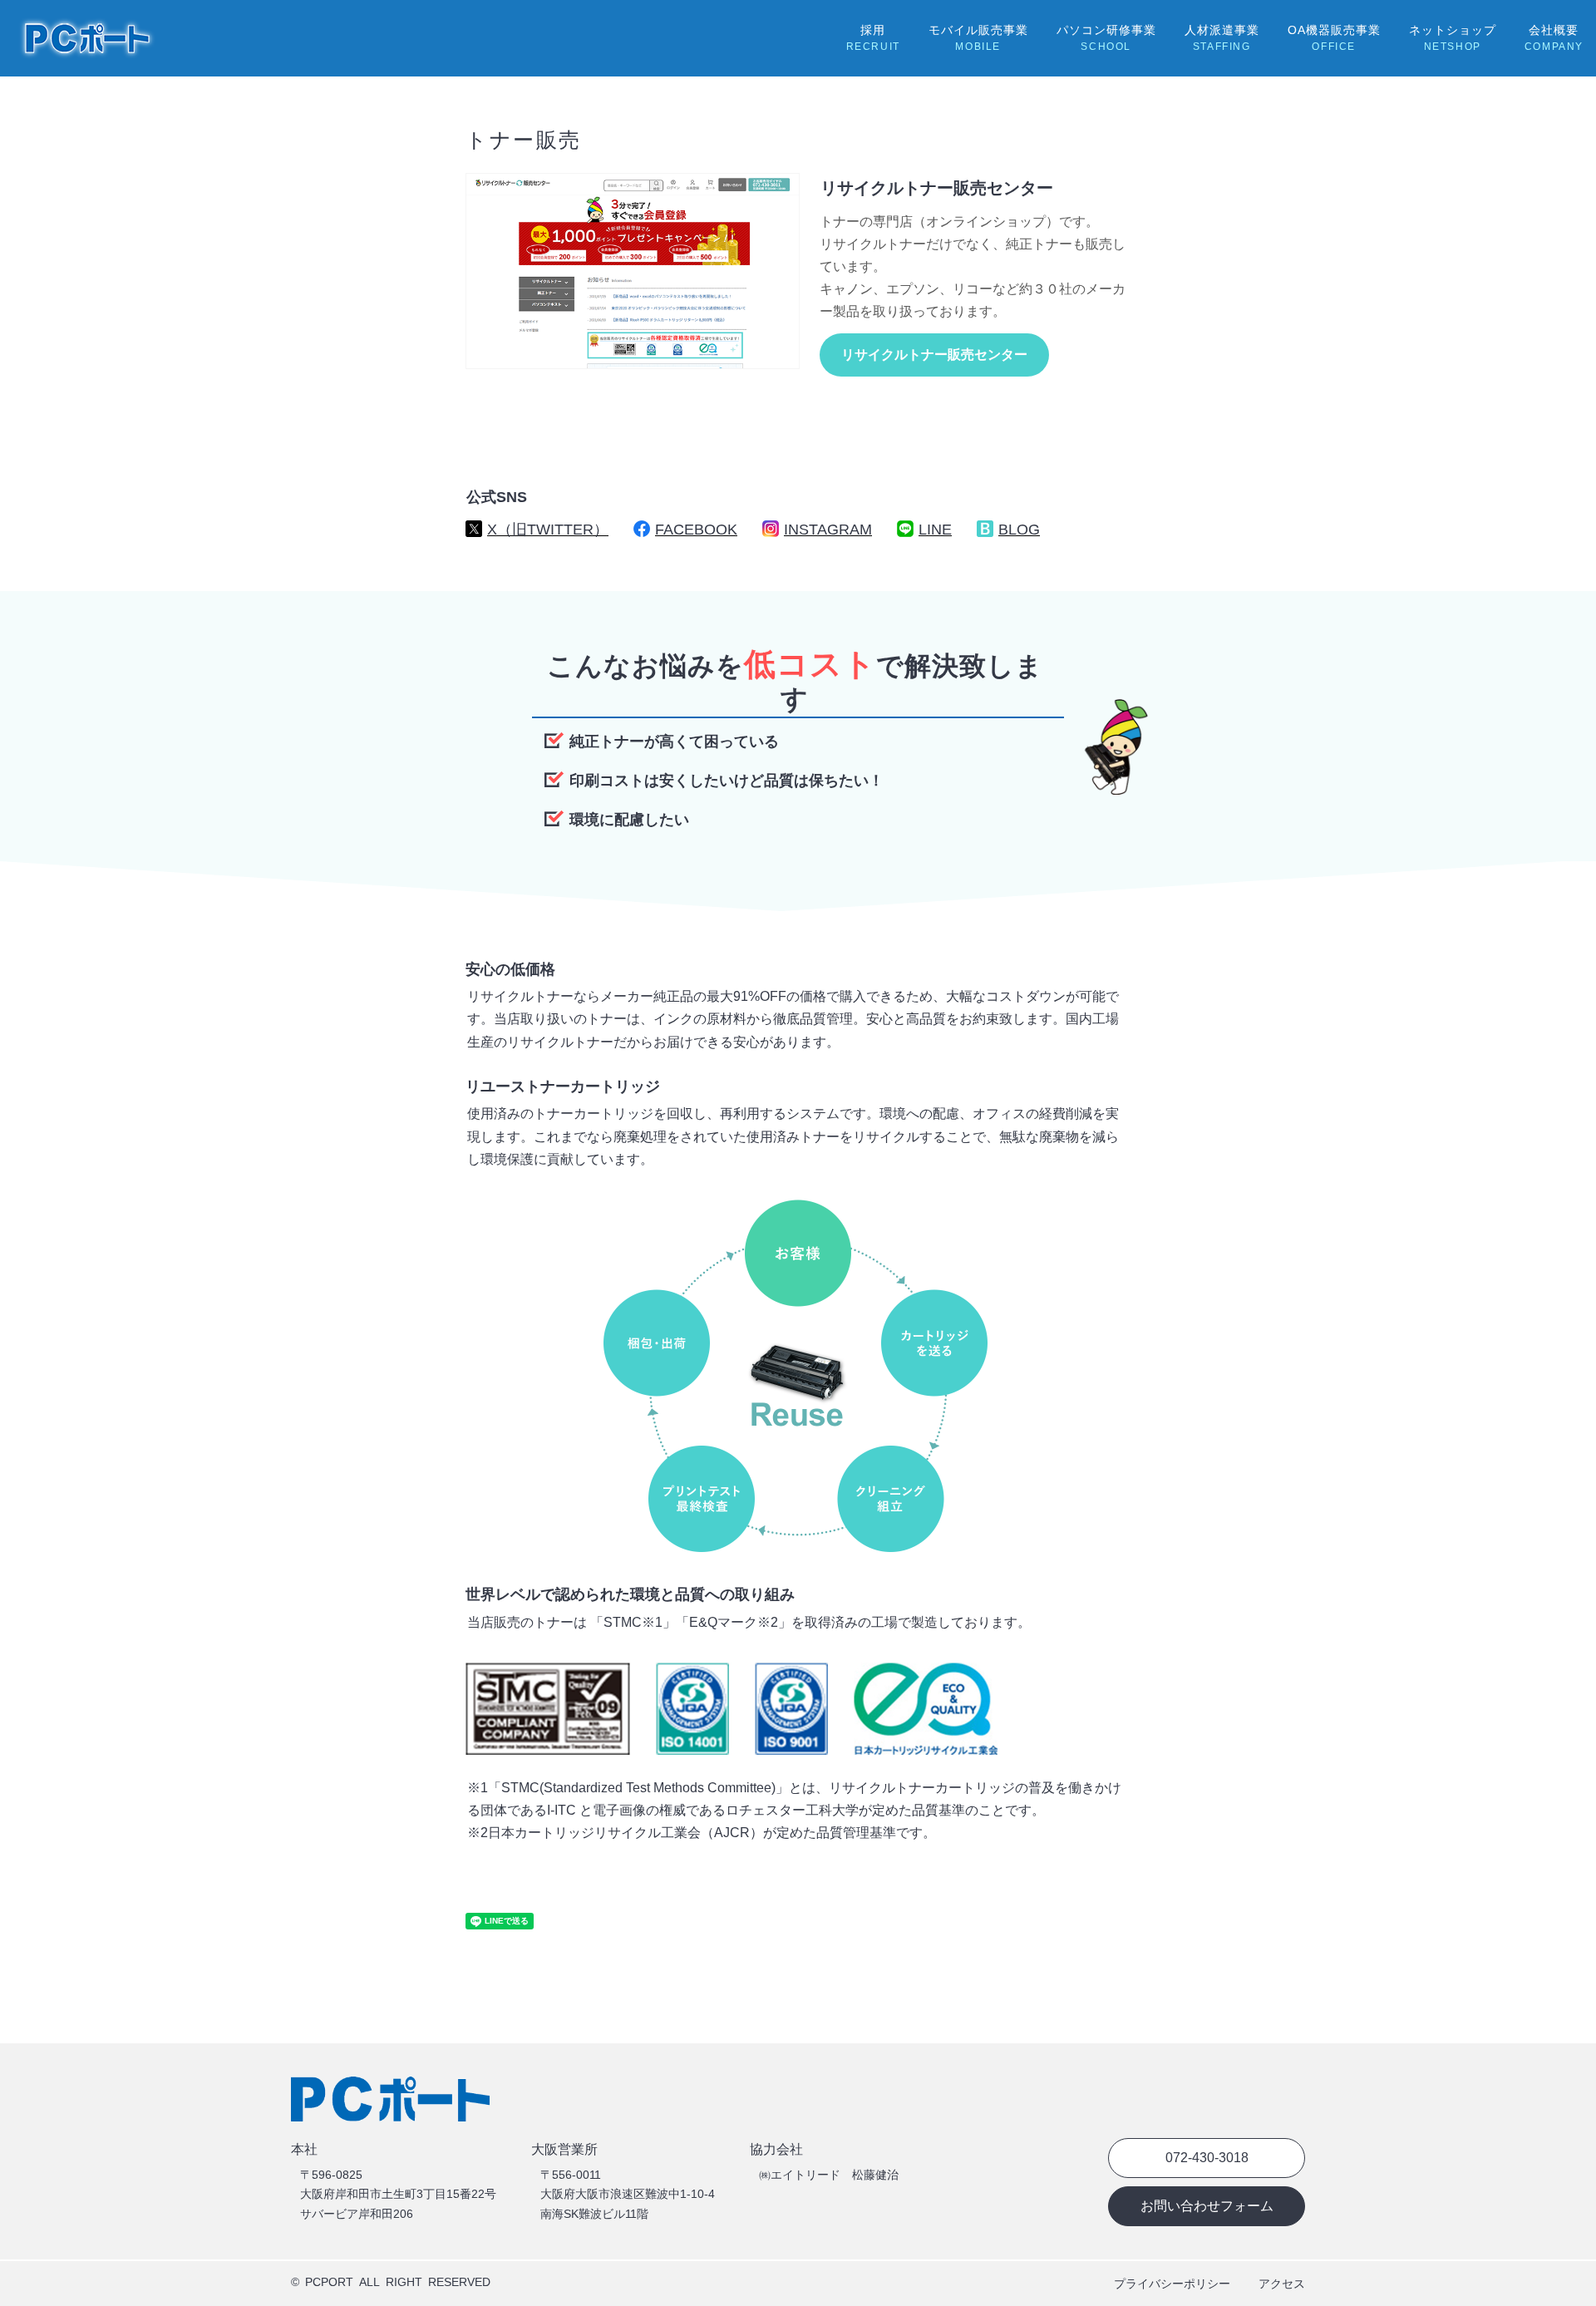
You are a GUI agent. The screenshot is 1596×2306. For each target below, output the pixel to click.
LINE (935, 530)
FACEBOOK (696, 530)
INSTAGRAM (828, 530)
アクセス (1282, 2284)
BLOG (1019, 530)
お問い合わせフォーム (1207, 2206)
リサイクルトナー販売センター (934, 355)
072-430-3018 (1207, 2158)
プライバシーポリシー (1172, 2284)
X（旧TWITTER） (548, 530)
